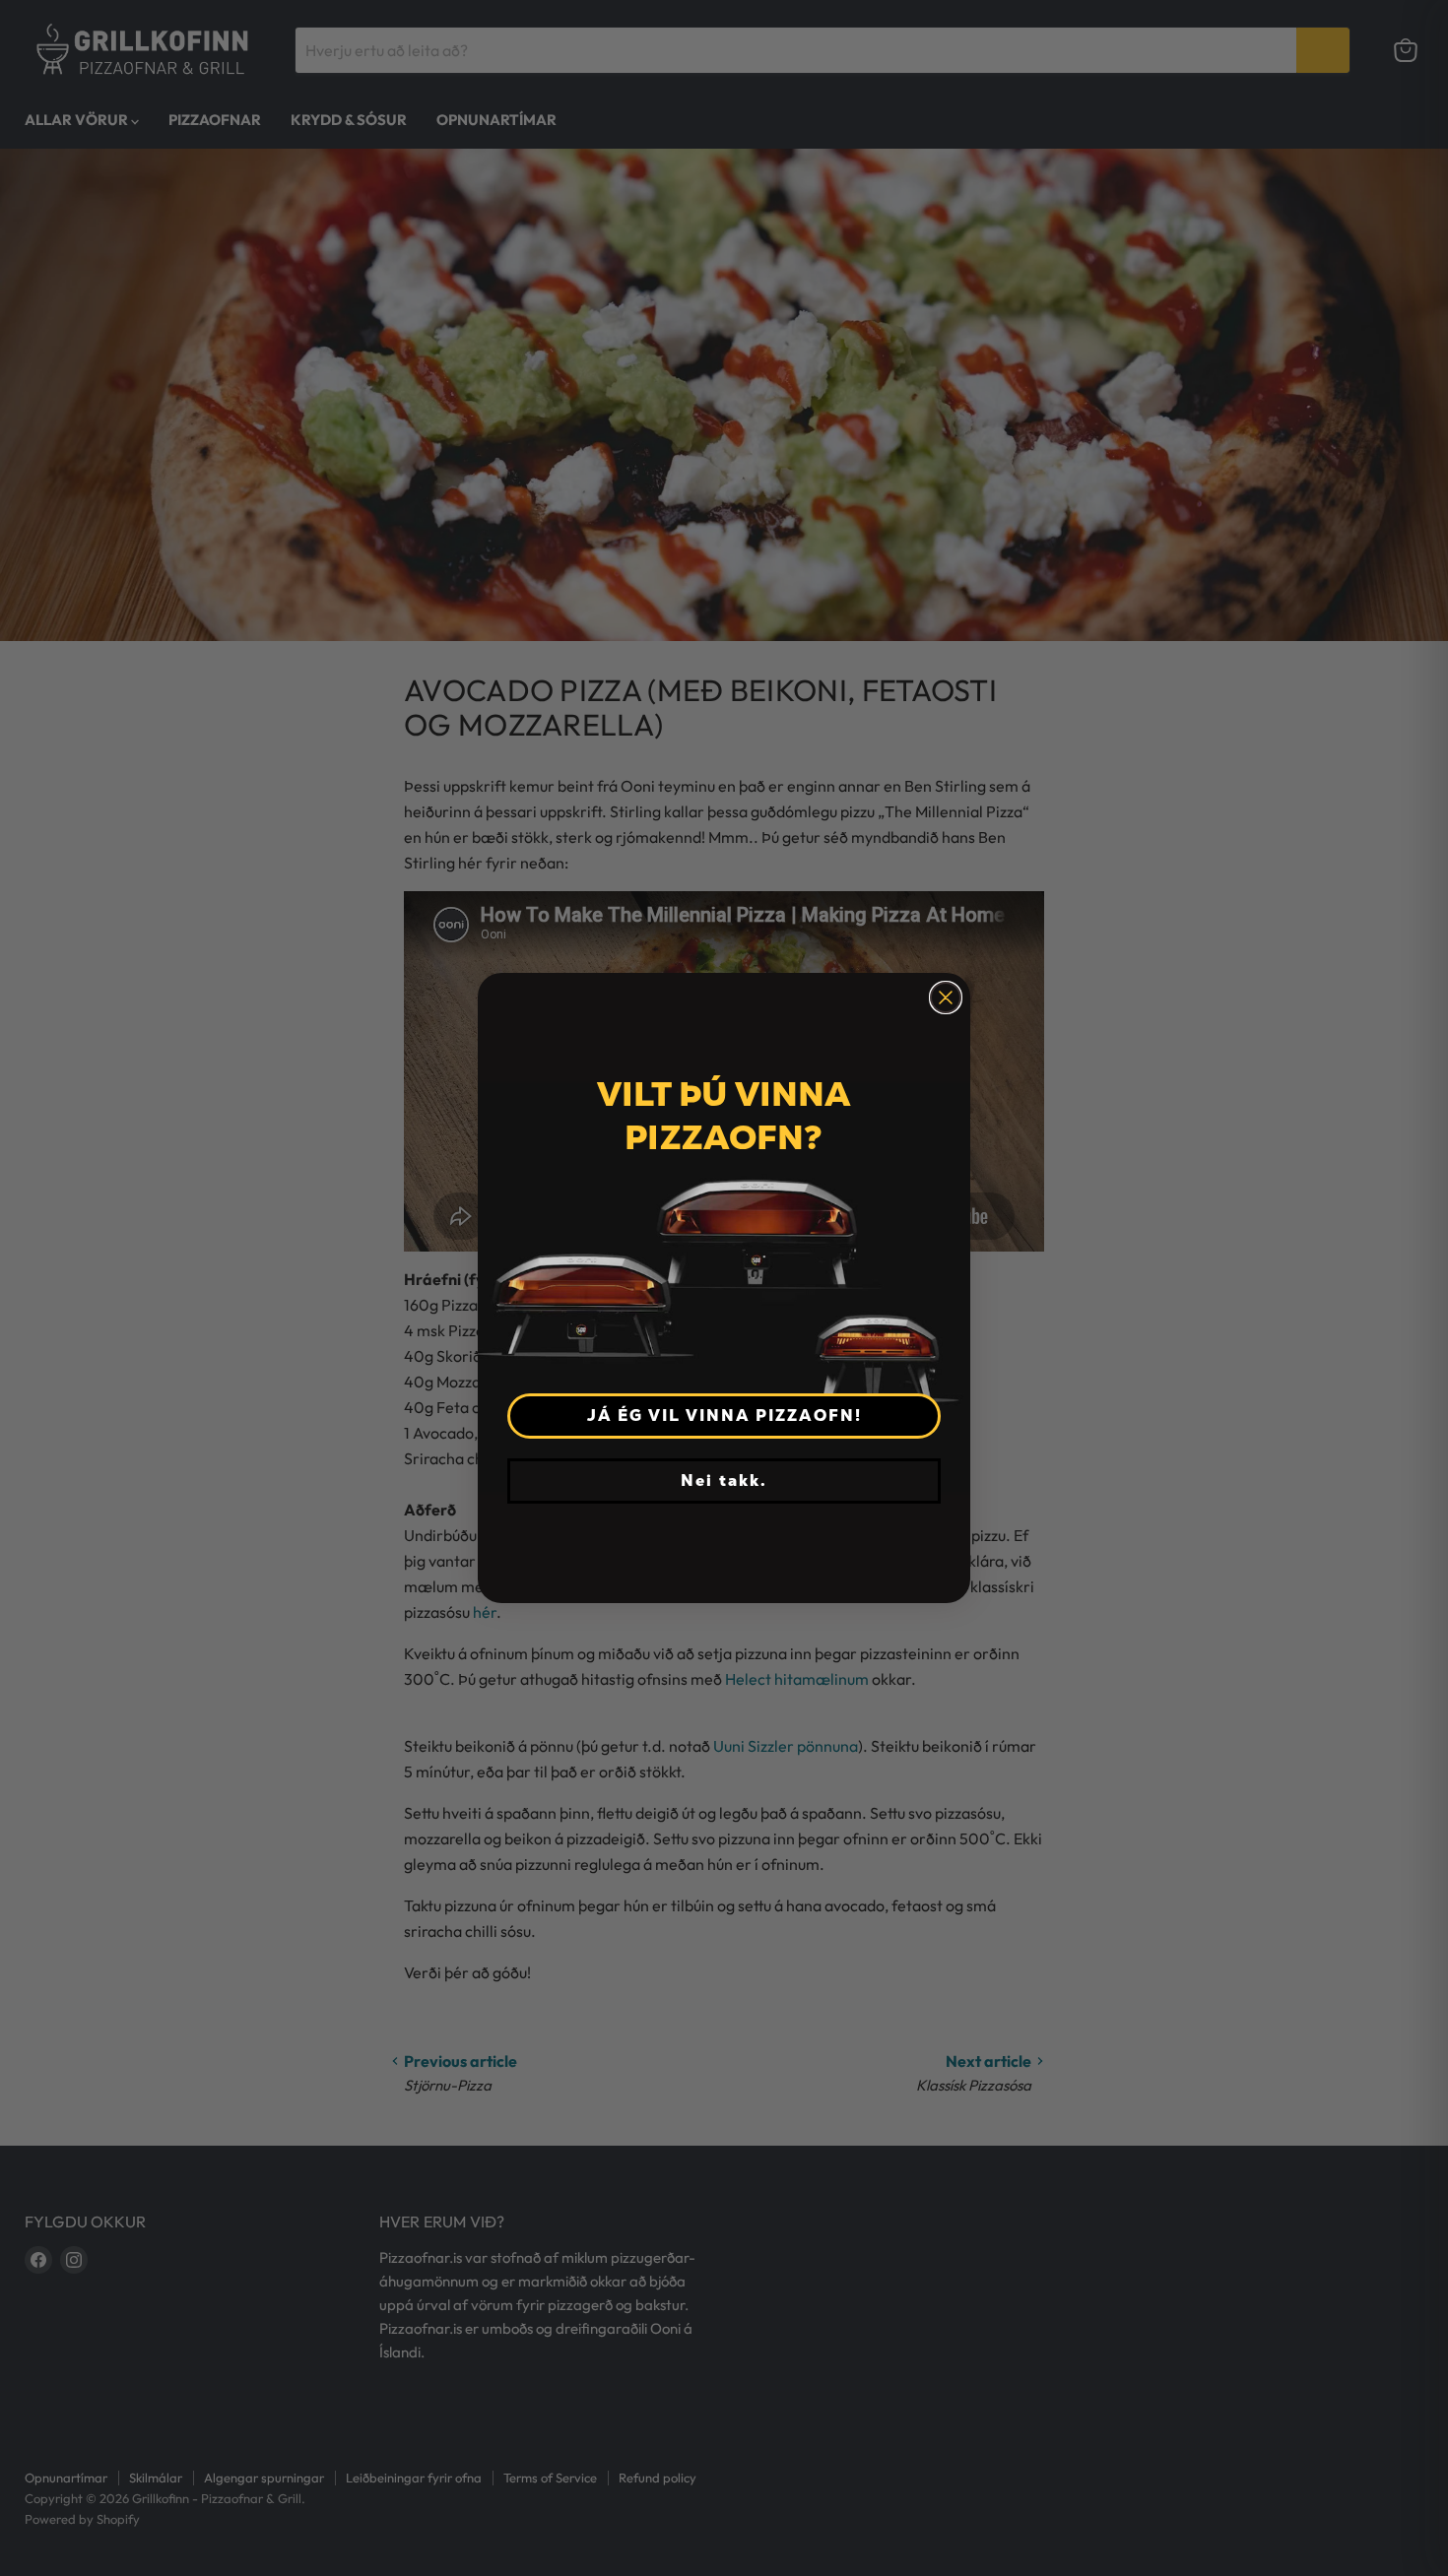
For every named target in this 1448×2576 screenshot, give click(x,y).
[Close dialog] (946, 998)
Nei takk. (724, 1481)
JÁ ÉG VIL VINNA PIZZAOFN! (724, 1416)
